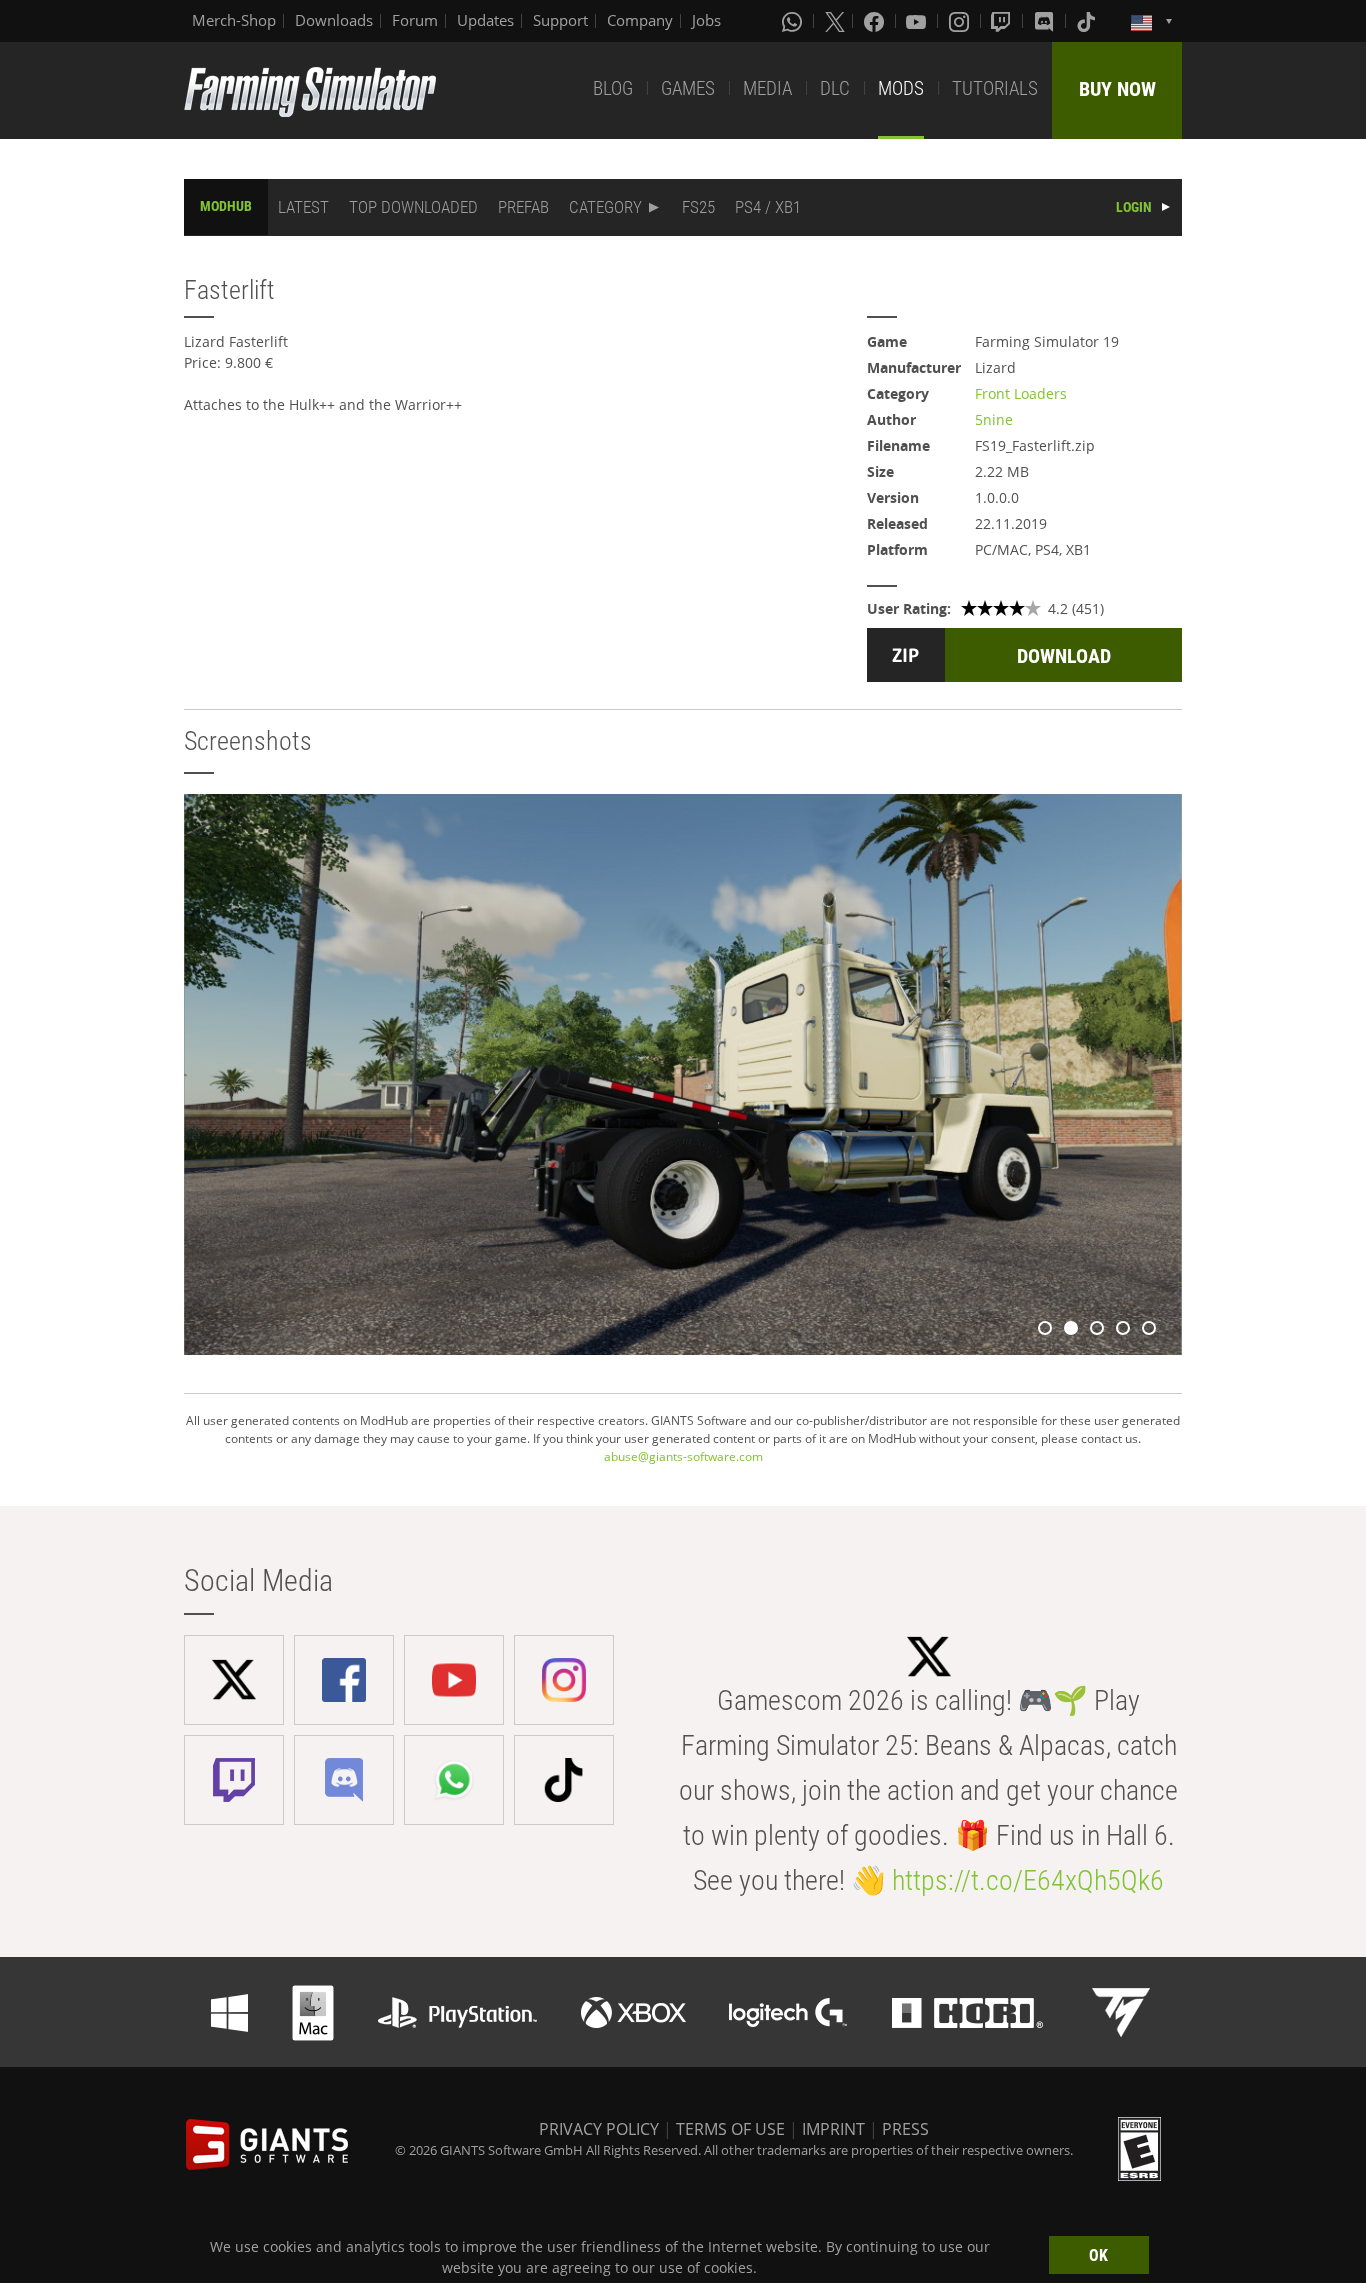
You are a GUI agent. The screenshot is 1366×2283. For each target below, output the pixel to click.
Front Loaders (1021, 393)
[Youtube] (918, 21)
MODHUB (226, 206)
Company (640, 20)
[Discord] (1046, 21)
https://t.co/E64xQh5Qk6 (1028, 1880)
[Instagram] (961, 21)
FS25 (698, 207)
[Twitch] (1003, 21)
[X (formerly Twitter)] (835, 21)
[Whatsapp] (794, 21)
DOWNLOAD (1064, 656)
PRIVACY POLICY (599, 2129)
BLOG (613, 88)
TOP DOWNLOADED (413, 207)
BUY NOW (1117, 89)
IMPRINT (833, 2129)
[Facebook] (876, 21)
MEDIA (767, 88)
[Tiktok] (1088, 21)
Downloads (334, 20)
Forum (415, 20)
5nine (994, 419)
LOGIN (1134, 207)
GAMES (688, 88)
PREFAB (523, 207)
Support (560, 20)
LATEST (303, 207)
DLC (835, 88)
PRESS (905, 2129)
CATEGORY (605, 207)
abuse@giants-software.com (683, 1456)
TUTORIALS (995, 88)
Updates (485, 20)
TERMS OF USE (730, 2129)
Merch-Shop (234, 20)
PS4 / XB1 (768, 207)
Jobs (706, 20)
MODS (901, 88)
